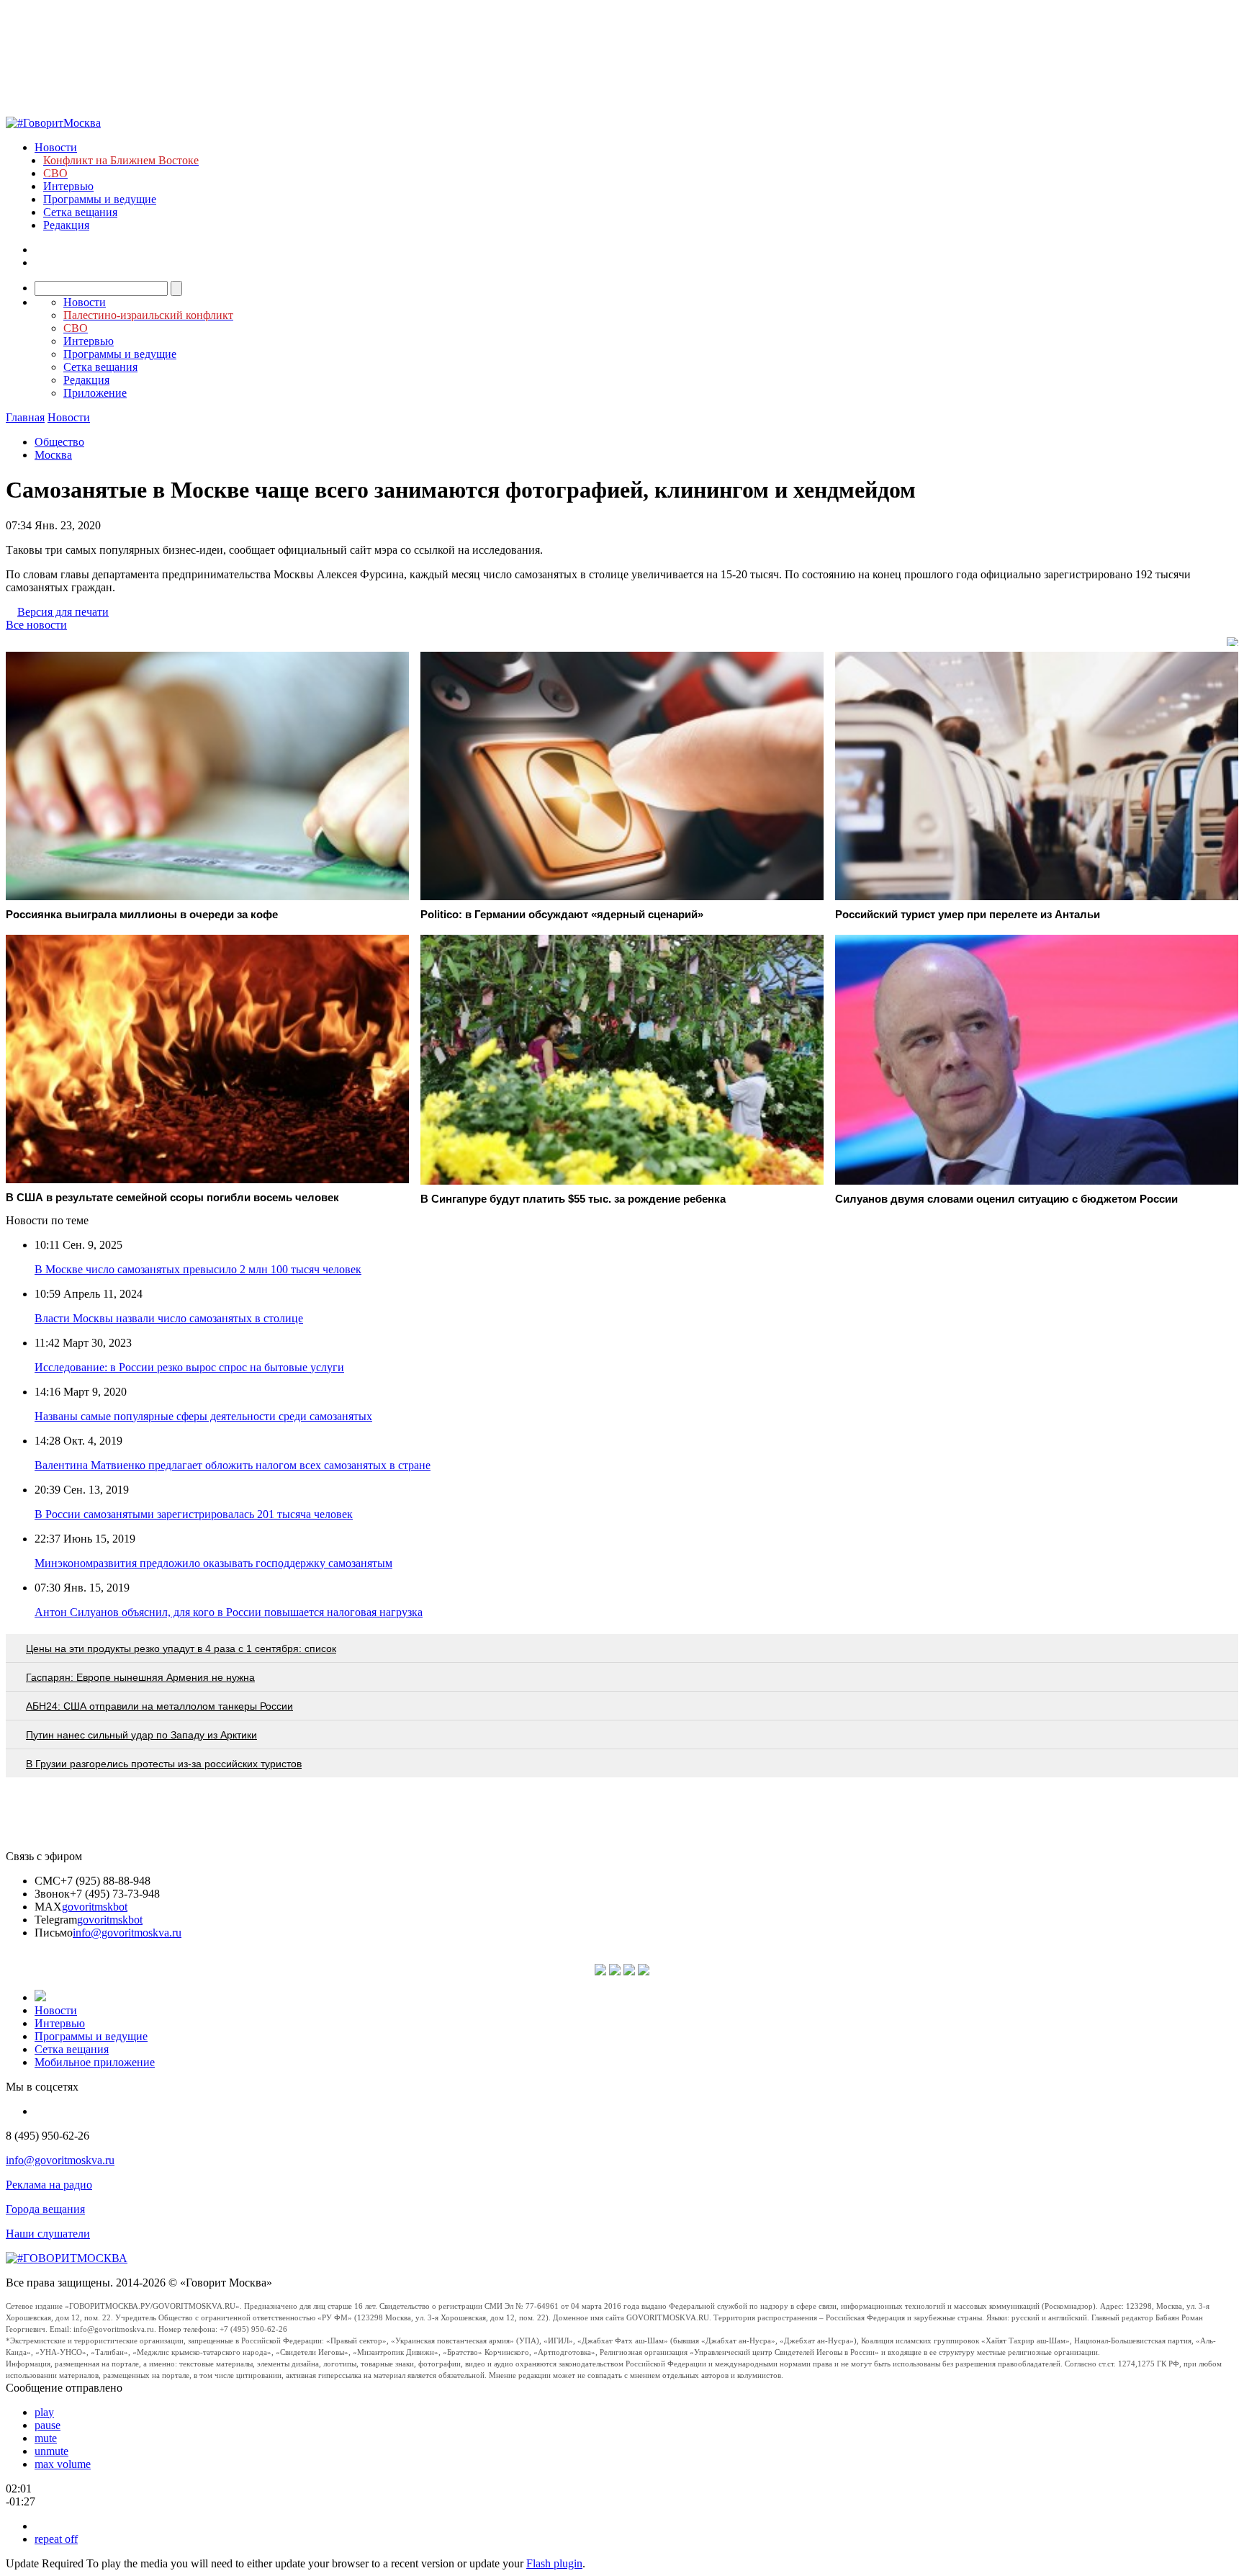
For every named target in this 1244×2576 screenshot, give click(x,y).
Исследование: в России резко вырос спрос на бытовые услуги (189, 1367)
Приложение (95, 393)
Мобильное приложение (95, 2062)
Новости (56, 147)
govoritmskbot (95, 1907)
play (44, 2412)
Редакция (66, 225)
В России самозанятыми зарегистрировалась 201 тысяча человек (194, 1514)
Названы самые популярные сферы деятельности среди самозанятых (203, 1416)
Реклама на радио (49, 2185)
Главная (25, 417)
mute (46, 2438)
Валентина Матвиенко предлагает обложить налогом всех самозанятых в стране (233, 1465)
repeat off (56, 2539)
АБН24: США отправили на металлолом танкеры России (159, 1706)
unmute (51, 2451)
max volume (63, 2464)
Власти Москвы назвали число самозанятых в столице (169, 1318)
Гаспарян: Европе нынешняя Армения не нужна (140, 1677)
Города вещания (45, 2209)
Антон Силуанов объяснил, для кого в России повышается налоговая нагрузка (229, 1612)
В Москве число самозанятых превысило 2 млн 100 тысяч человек (198, 1269)
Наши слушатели (48, 2234)
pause (48, 2425)
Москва (53, 455)
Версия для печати (63, 612)
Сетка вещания (80, 212)
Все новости (36, 625)
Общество (59, 442)
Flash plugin (554, 2563)
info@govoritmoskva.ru (127, 1933)
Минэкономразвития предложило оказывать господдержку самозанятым (213, 1563)
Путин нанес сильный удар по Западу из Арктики (141, 1735)
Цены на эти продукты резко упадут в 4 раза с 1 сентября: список (181, 1648)
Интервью (68, 186)
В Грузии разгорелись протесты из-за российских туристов (164, 1764)
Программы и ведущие (100, 199)
